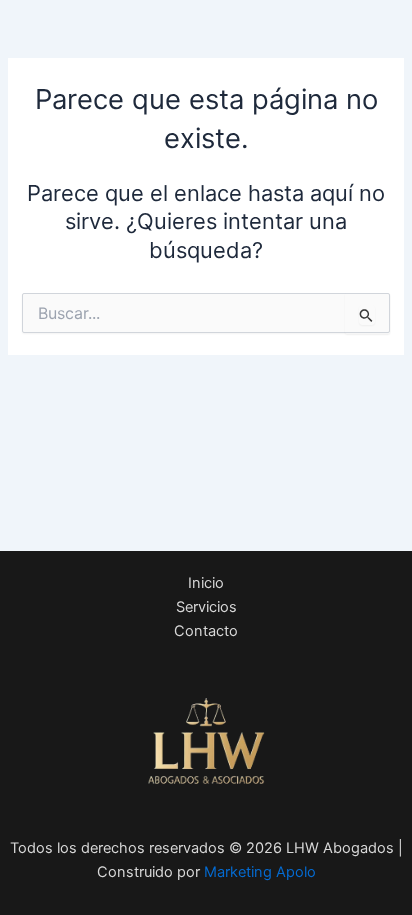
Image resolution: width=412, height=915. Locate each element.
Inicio (206, 583)
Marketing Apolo (260, 872)
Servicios (206, 607)
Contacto (206, 631)
